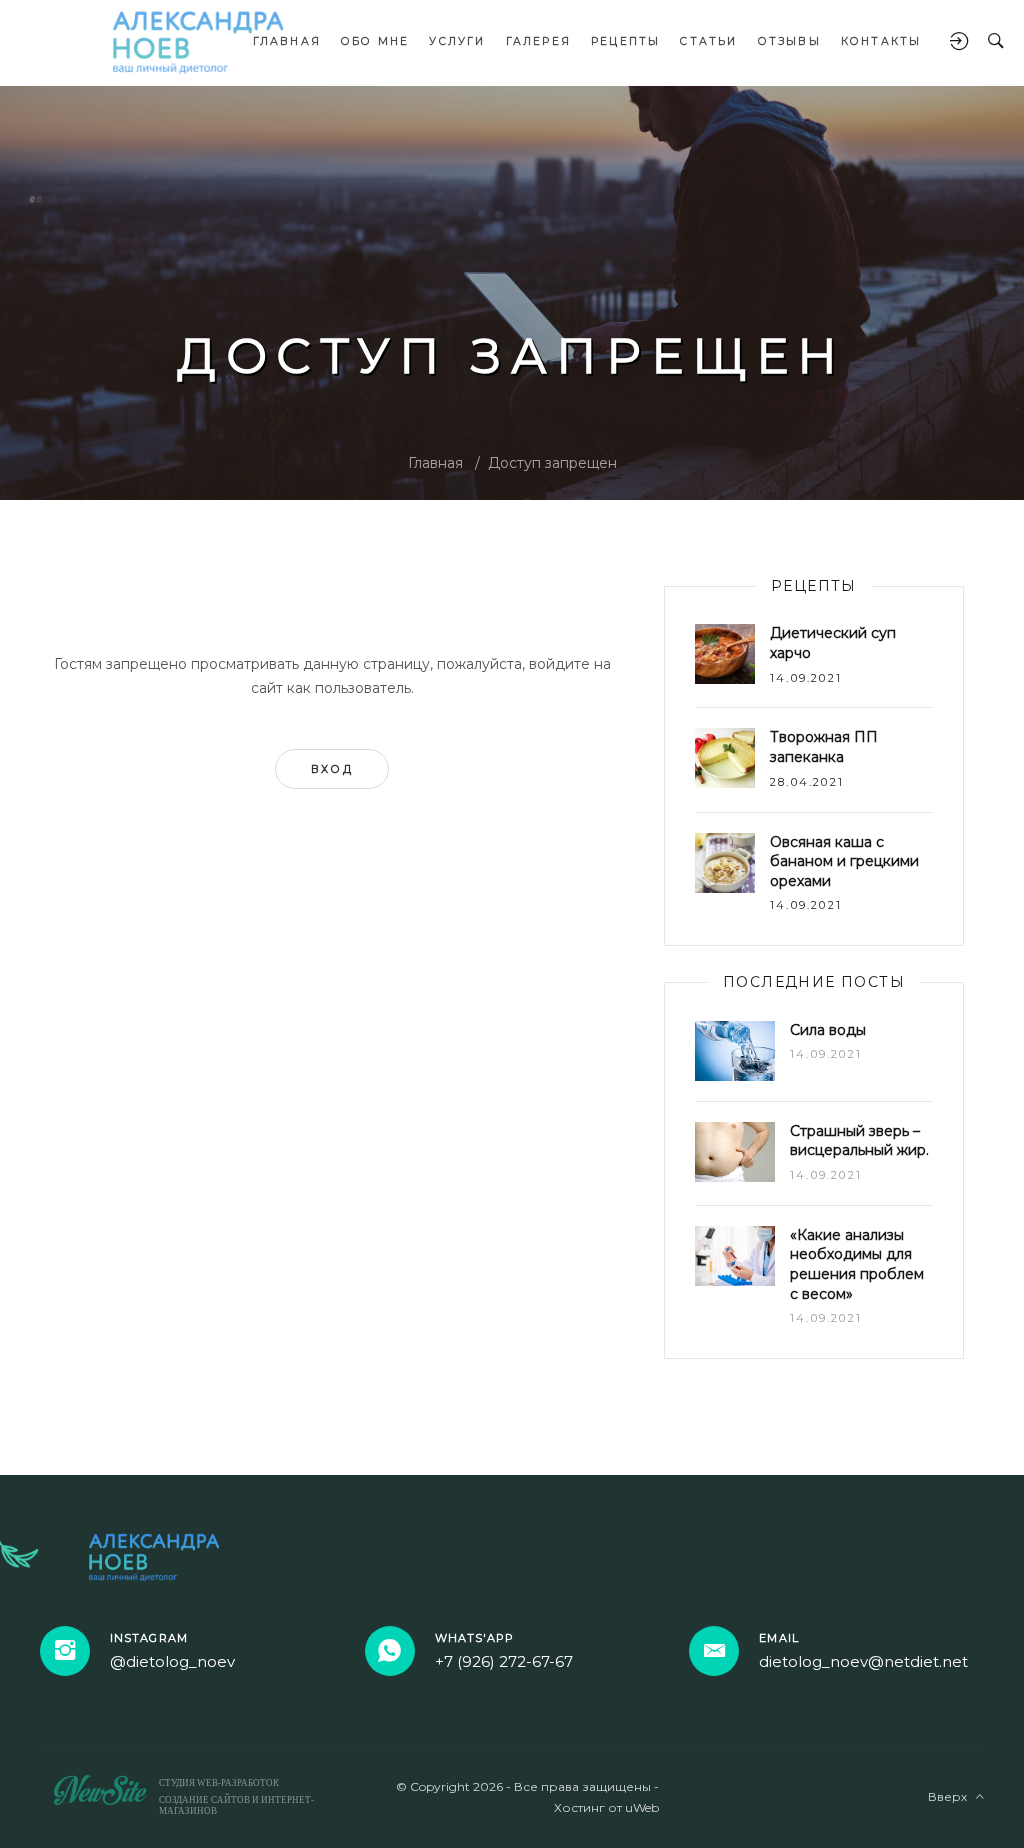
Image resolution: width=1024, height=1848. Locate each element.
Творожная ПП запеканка (824, 747)
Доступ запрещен (552, 463)
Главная (435, 463)
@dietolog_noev (172, 1661)
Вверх (952, 1796)
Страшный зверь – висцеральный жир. (859, 1141)
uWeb (642, 1807)
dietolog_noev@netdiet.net (863, 1661)
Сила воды (828, 1030)
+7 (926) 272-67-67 (504, 1661)
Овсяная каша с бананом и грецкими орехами (844, 861)
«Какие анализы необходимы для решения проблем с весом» (857, 1264)
